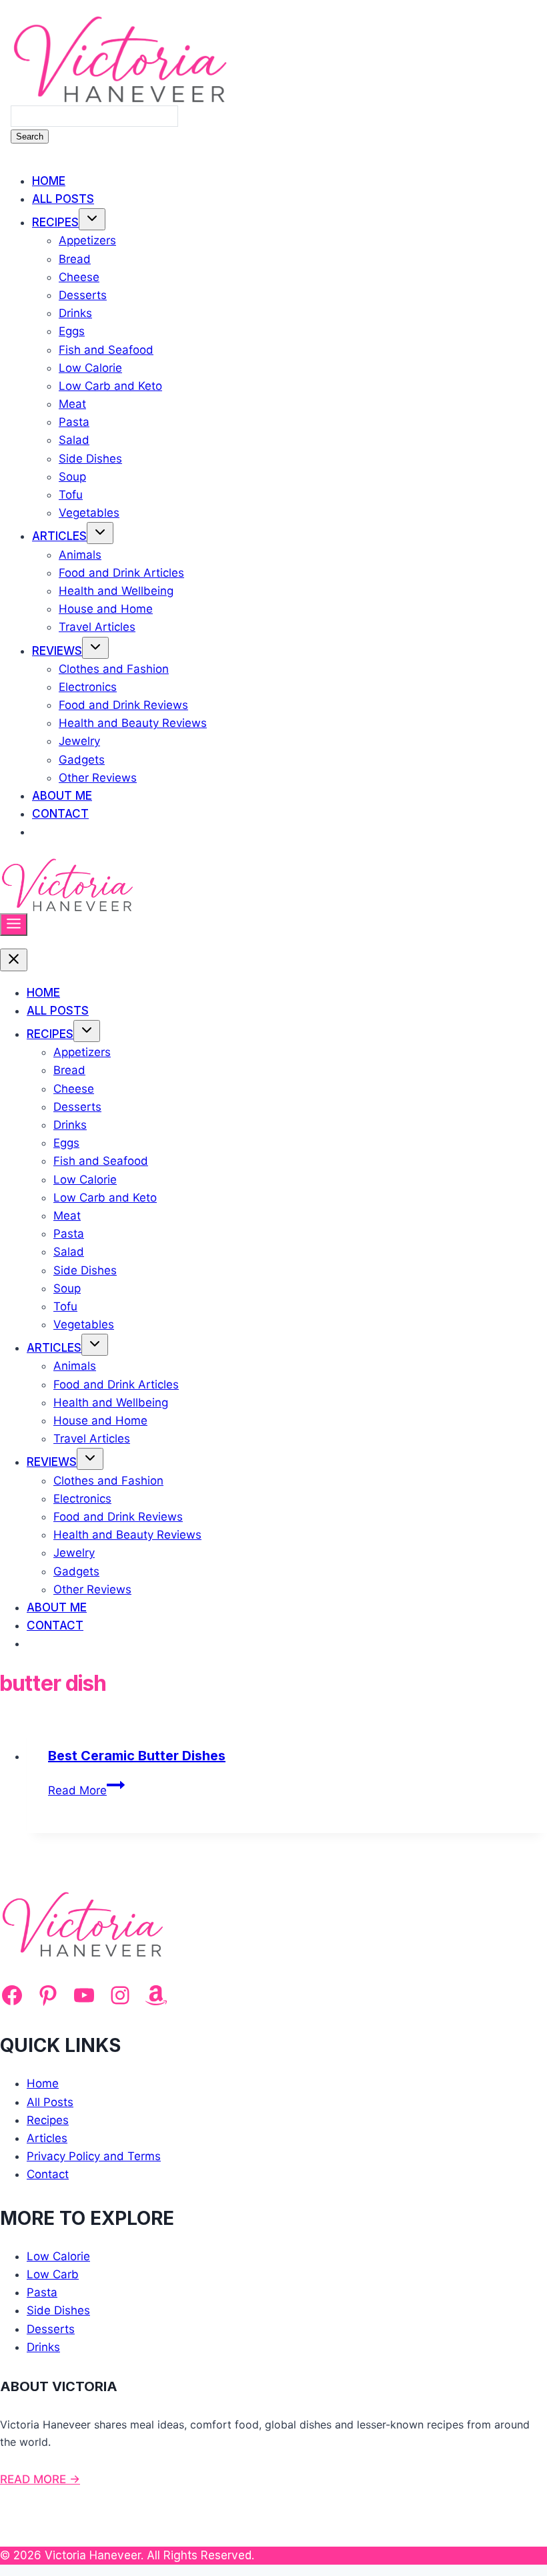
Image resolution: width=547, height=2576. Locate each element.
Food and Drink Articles (121, 573)
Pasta (74, 422)
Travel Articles (97, 627)
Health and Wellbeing (116, 591)
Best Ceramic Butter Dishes (137, 1756)
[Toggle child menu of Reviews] (95, 648)
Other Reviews (98, 778)
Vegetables (89, 513)
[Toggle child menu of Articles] (100, 533)
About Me (62, 796)
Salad (74, 440)
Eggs (72, 331)
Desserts (83, 295)
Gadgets (82, 760)
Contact (60, 814)
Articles (59, 536)
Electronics (88, 687)
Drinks (75, 313)
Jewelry (79, 741)
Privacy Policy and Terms (94, 2156)
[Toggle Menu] (14, 925)
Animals (80, 555)
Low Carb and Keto (110, 386)
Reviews (57, 651)
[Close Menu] (14, 960)
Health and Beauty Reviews (133, 723)
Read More (86, 1790)
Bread (75, 259)
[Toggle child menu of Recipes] (92, 219)
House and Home (106, 609)
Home (49, 181)
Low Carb (53, 2274)
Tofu (71, 495)
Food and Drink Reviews (123, 705)
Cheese (79, 277)
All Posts (63, 199)
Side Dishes (90, 459)
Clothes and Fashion (114, 669)
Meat (72, 404)
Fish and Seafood (106, 350)
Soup (72, 477)
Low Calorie (90, 368)
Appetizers (87, 240)
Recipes (55, 222)
